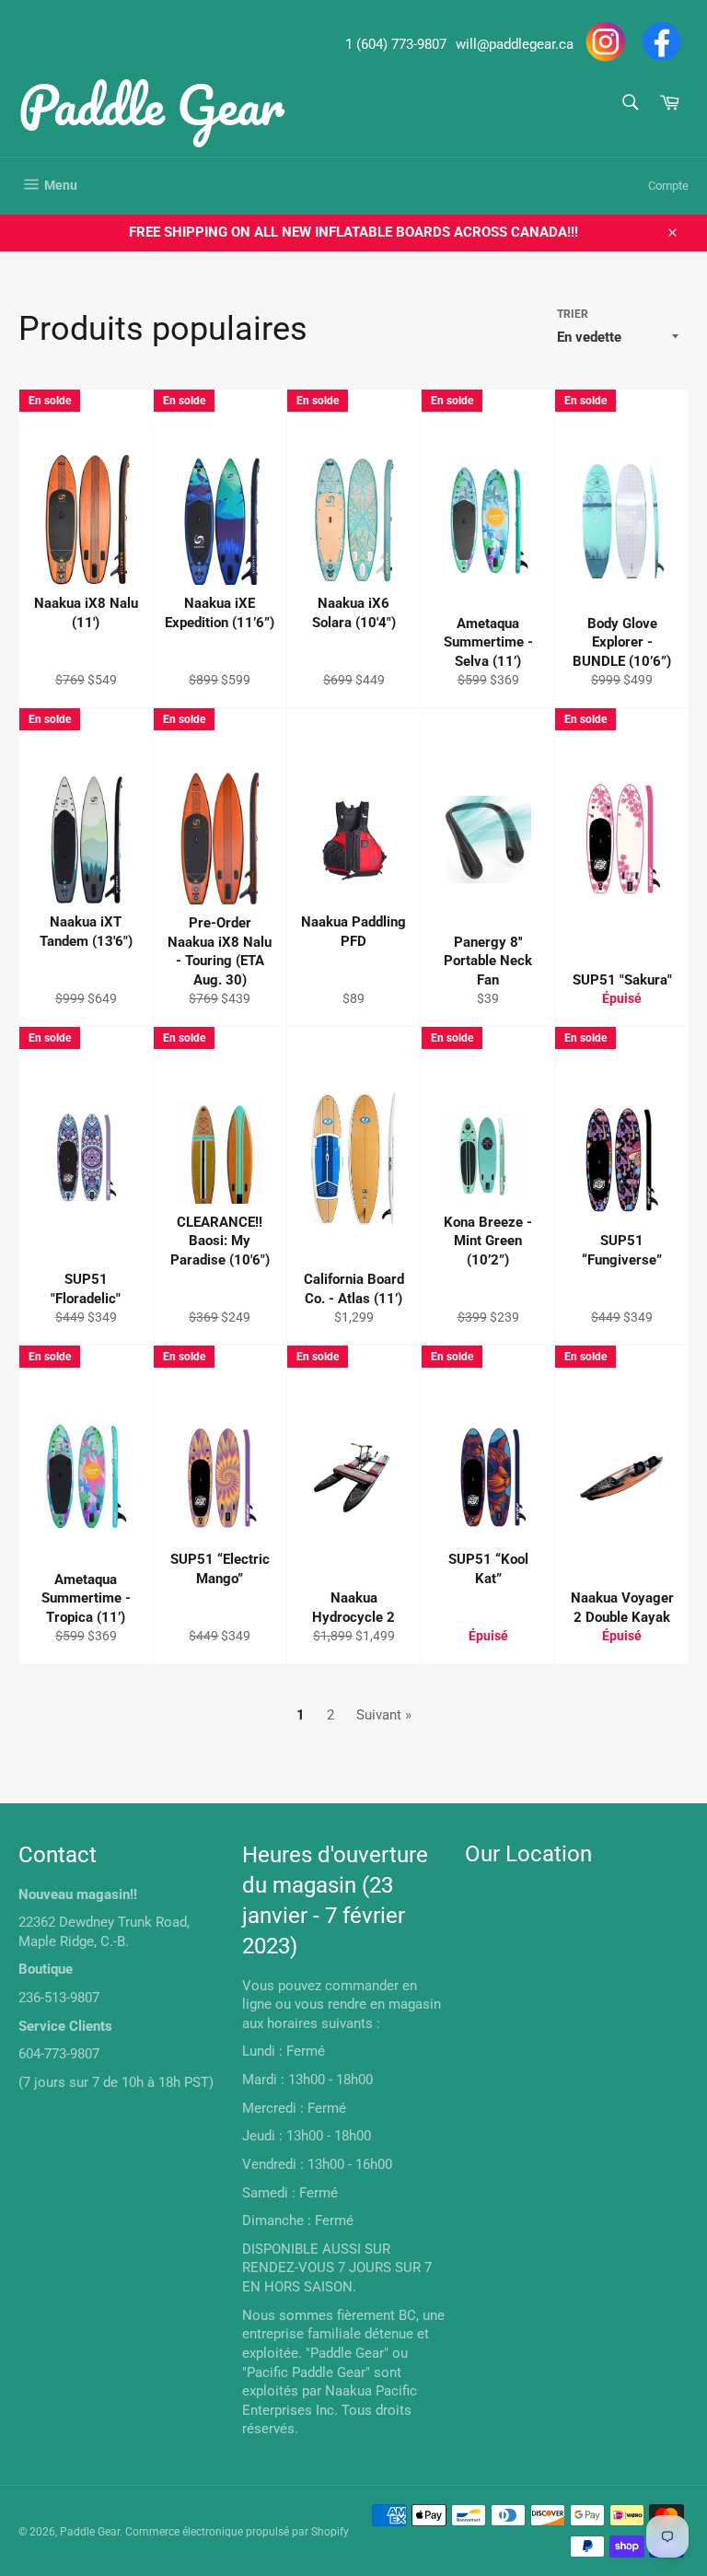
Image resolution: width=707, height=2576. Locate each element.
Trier (573, 314)
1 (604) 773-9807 (396, 44)
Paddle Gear (151, 104)
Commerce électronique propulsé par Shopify (237, 2532)
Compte (668, 186)
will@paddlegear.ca (515, 44)
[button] (82, 642)
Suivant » (384, 1715)
